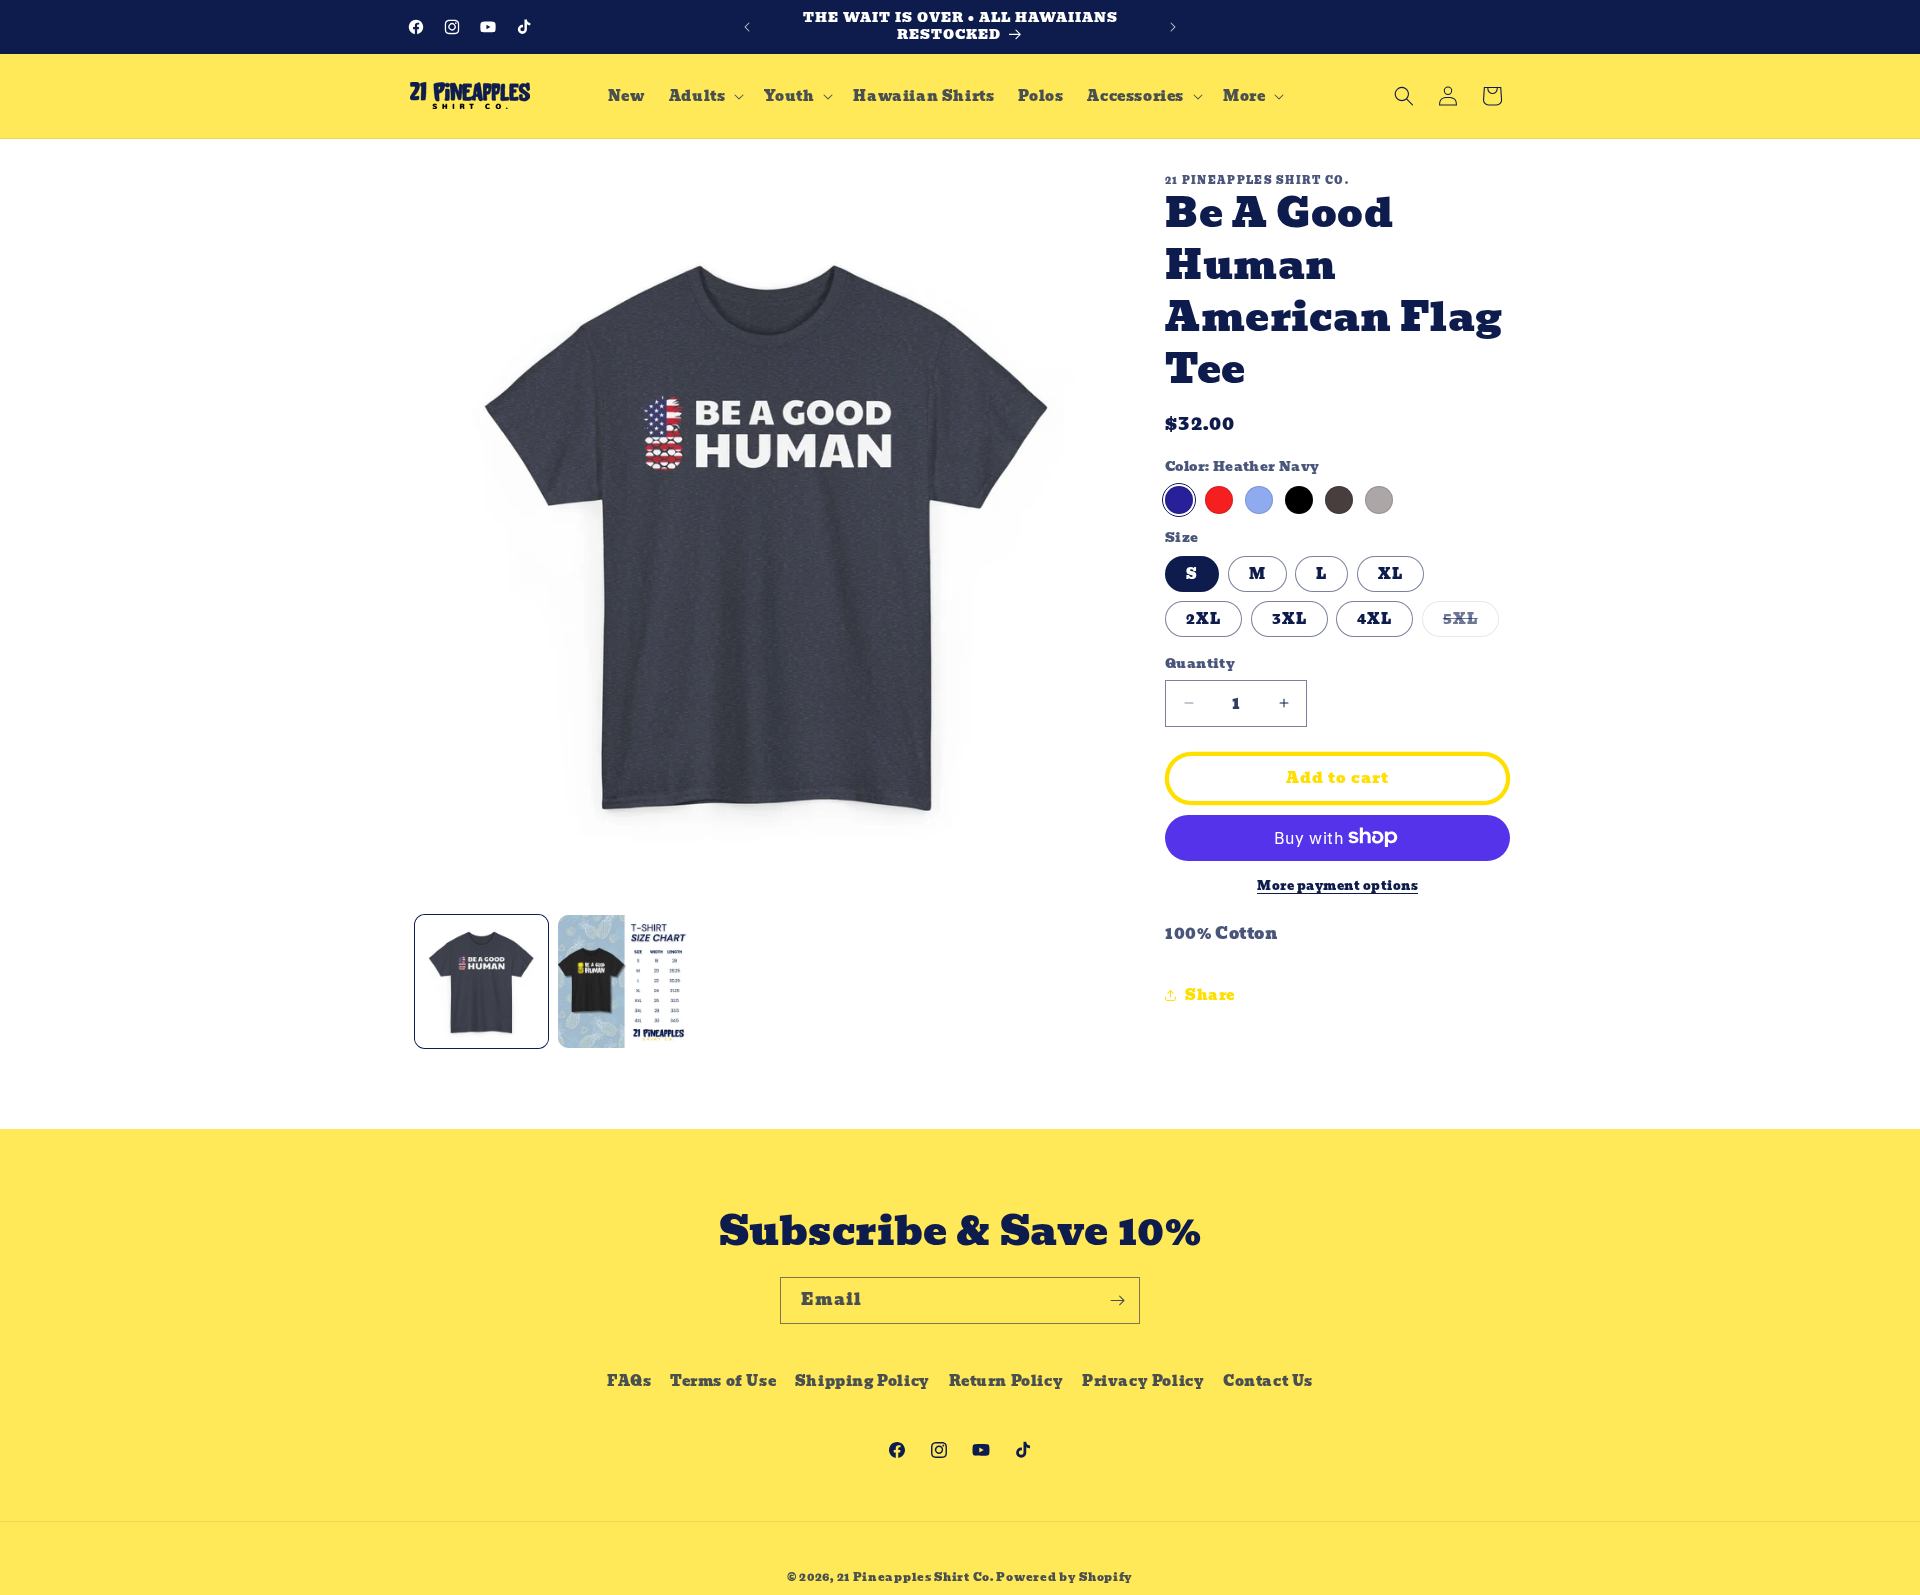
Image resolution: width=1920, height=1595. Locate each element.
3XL (1289, 619)
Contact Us (1268, 1381)
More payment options (1337, 885)
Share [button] (1210, 994)
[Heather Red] (1219, 499)
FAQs (629, 1381)
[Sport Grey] (1379, 499)
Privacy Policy (1143, 1381)
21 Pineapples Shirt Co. (915, 1577)
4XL (1374, 619)
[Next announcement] (1173, 27)
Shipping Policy (862, 1381)
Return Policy (1006, 1381)
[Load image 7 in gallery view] (624, 981)
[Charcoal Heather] (1339, 499)
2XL (1203, 619)
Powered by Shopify (1064, 1577)
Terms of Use (723, 1381)
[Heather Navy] (1179, 499)
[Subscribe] (1117, 1300)
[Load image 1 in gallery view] (481, 981)
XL (1390, 574)
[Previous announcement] (747, 27)
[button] (705, 96)
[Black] (1299, 499)
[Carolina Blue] (1259, 499)
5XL (1471, 622)
